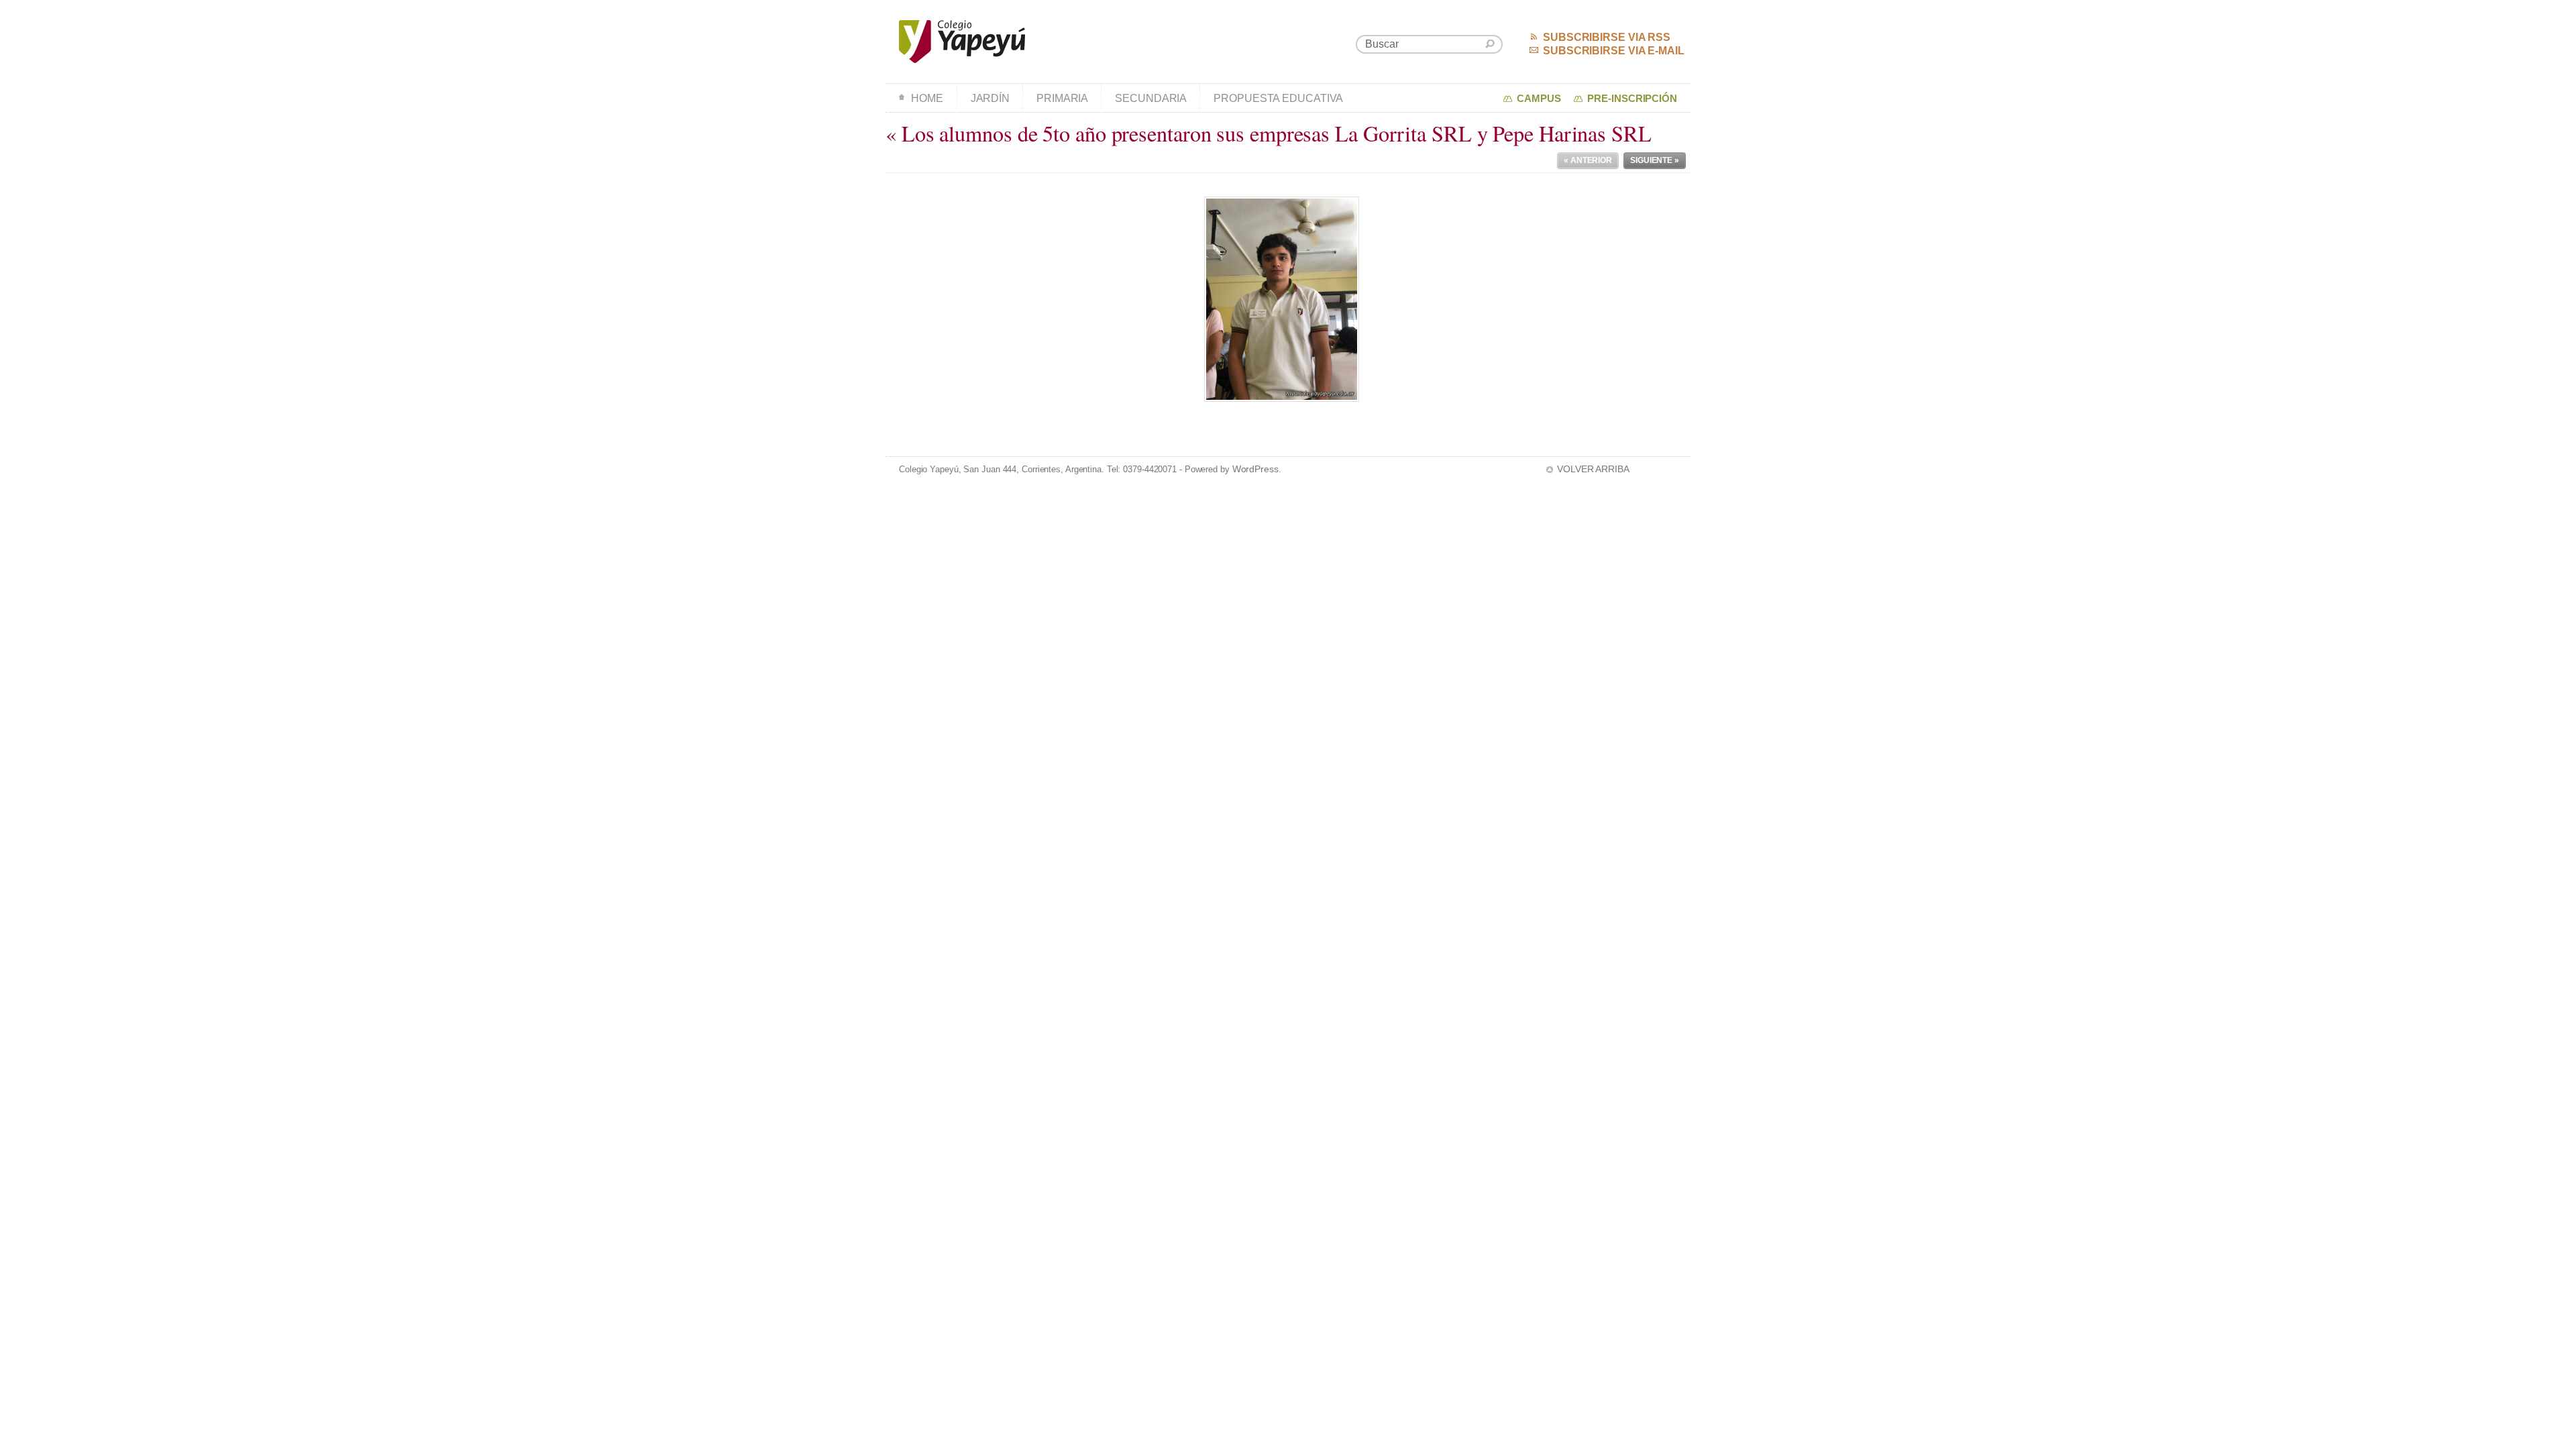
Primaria (1062, 98)
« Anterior (1588, 160)
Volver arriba (1593, 469)
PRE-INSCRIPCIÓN (1632, 99)
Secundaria (1151, 98)
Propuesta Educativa (1278, 98)
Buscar (1490, 44)
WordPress (1255, 469)
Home (927, 98)
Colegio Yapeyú (962, 42)
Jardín (990, 98)
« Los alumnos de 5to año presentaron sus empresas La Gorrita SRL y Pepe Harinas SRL (1269, 133)
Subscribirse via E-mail (1614, 51)
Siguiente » (1655, 160)
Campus (1539, 99)
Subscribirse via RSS (1607, 37)
